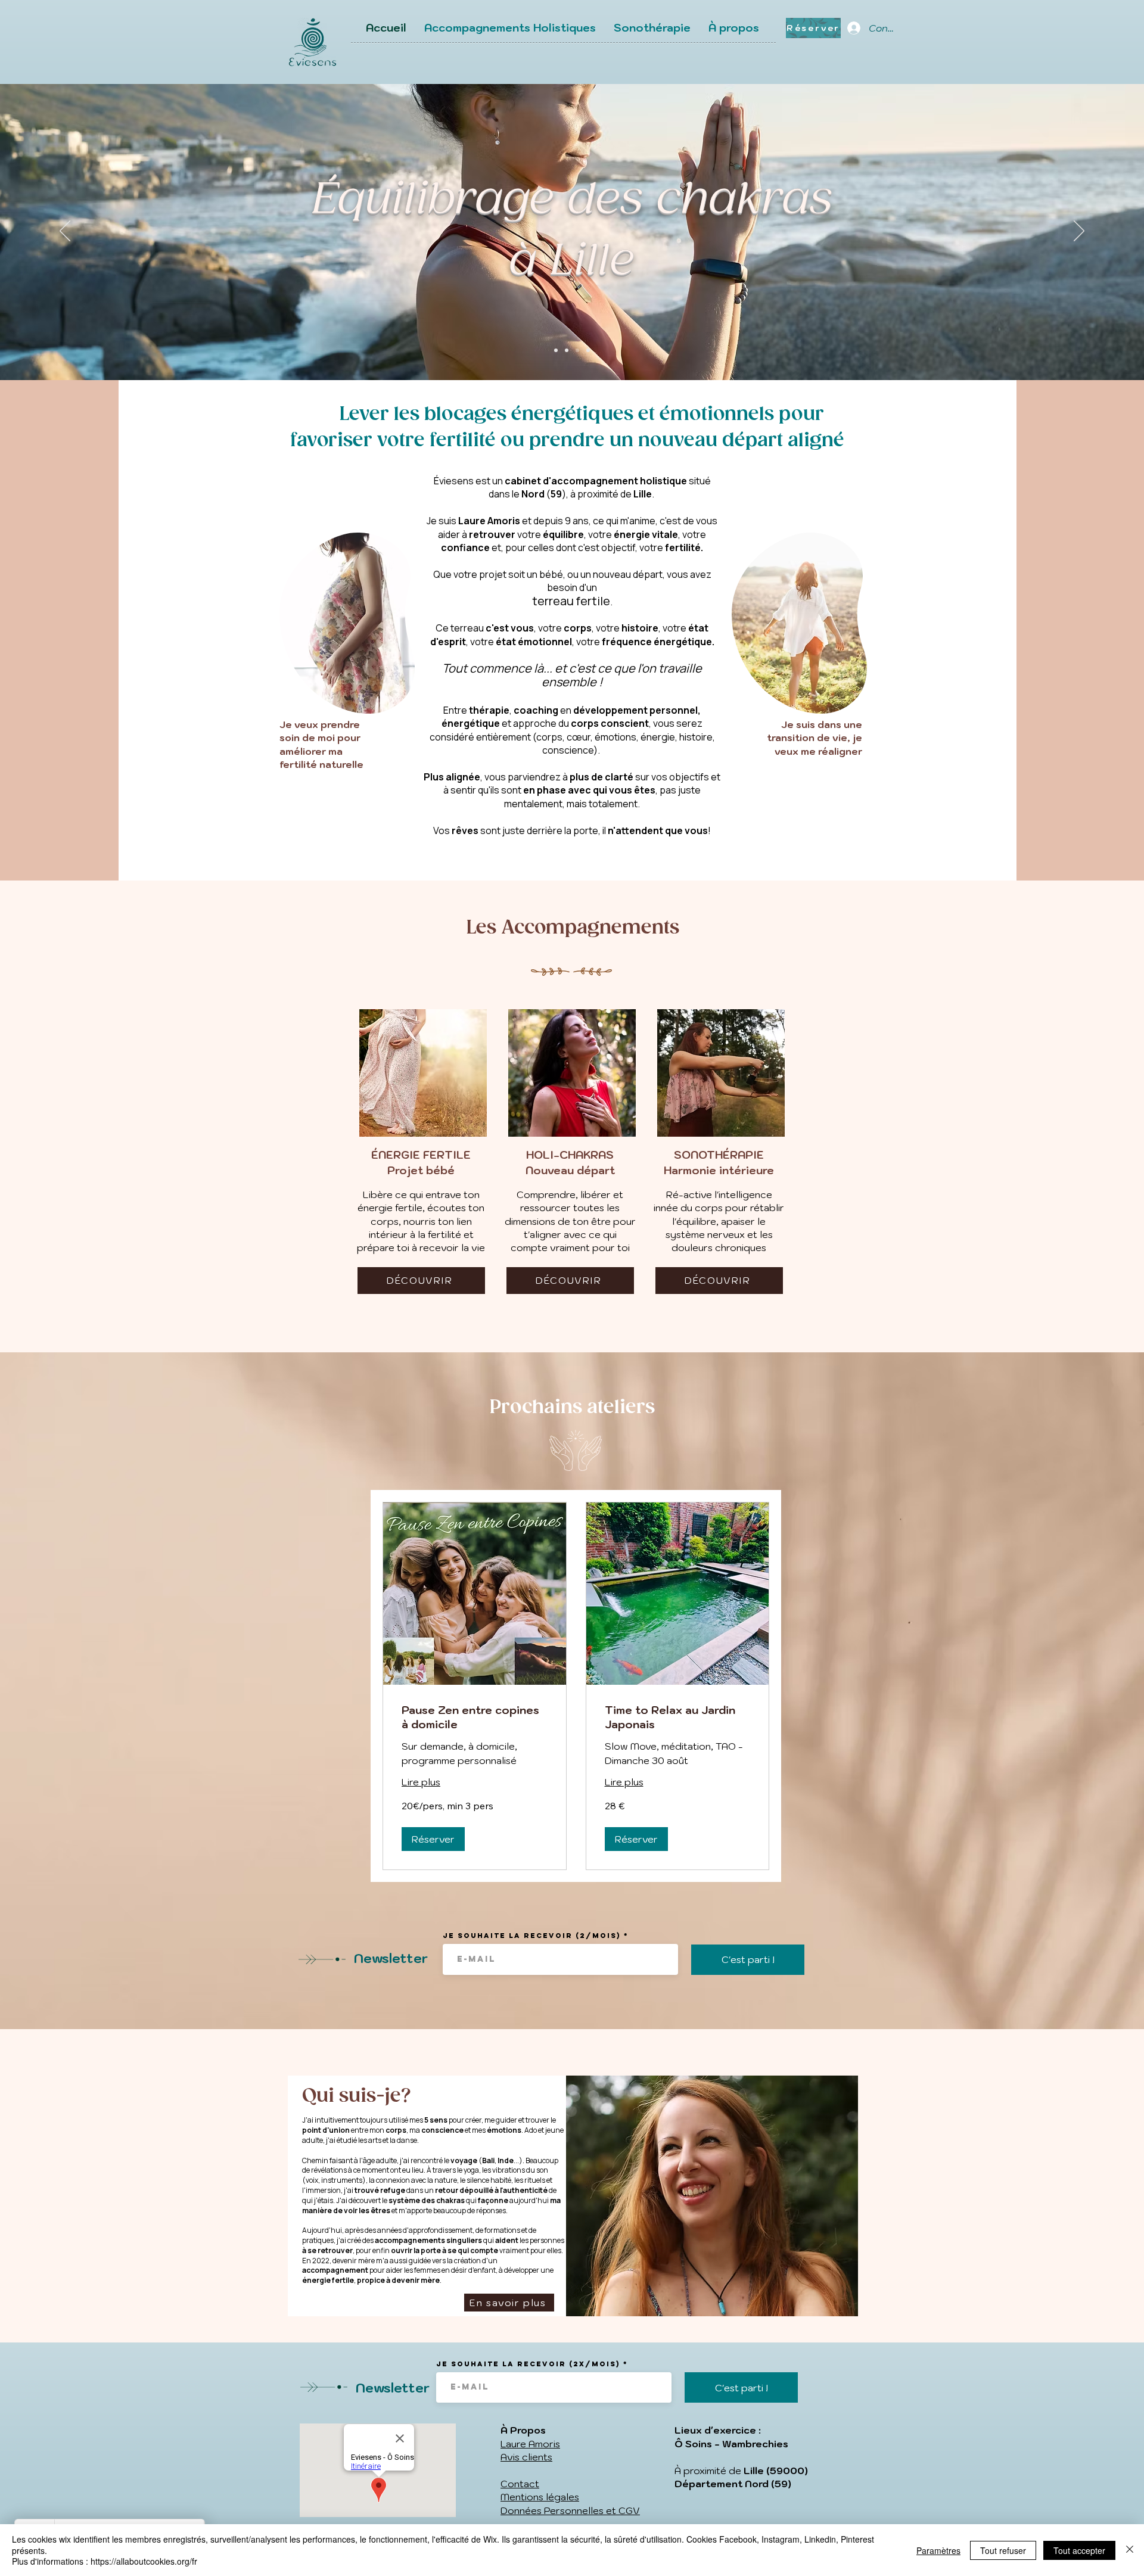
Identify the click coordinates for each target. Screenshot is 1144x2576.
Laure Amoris (530, 2444)
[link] (475, 1718)
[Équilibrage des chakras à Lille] (567, 350)
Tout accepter (1079, 2550)
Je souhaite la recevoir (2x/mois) (528, 2364)
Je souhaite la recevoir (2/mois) (532, 1936)
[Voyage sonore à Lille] (588, 350)
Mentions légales (540, 2497)
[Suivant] (1079, 232)
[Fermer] (1130, 2550)
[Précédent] (65, 232)
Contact (520, 2484)
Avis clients (526, 2457)
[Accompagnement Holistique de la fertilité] (556, 350)
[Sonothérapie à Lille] (577, 350)
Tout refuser (1003, 2550)
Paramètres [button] (938, 2550)
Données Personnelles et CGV (570, 2510)
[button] (433, 1839)
